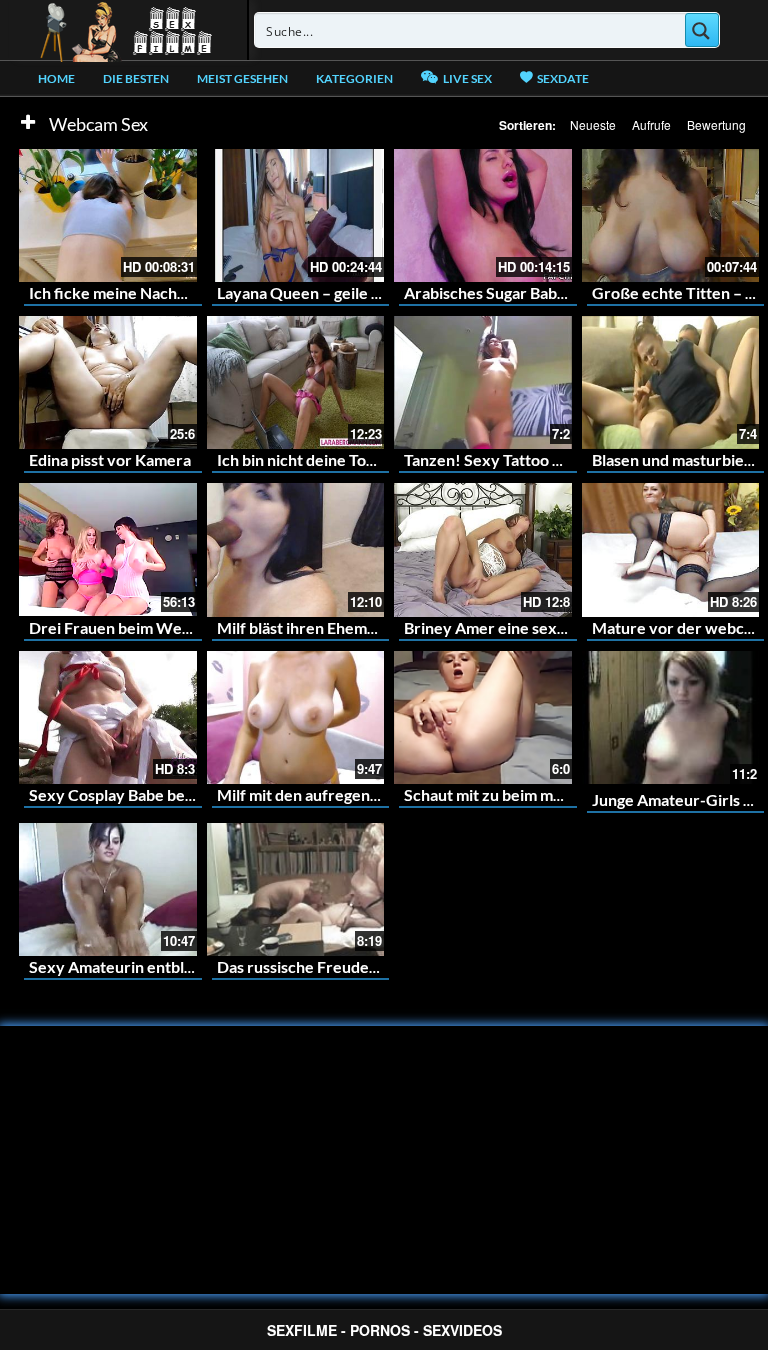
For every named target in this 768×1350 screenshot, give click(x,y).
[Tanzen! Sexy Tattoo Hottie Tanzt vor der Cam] (483, 382)
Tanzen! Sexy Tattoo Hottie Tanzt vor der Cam (567, 459)
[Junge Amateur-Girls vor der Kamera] (671, 717)
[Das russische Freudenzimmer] (296, 889)
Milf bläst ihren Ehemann (305, 627)
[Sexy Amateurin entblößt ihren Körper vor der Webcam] (108, 889)
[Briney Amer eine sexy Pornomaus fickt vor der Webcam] (483, 549)
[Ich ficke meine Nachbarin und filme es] (108, 215)
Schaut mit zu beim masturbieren (520, 794)
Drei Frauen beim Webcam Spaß (144, 627)
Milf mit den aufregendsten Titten (337, 794)
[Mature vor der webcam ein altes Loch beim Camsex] (671, 549)
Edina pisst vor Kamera (110, 459)
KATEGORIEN (354, 78)
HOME (56, 78)
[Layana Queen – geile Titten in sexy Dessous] (296, 215)
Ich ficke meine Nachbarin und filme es (165, 292)
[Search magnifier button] (702, 30)
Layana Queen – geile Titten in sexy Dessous (374, 292)
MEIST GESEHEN (242, 78)
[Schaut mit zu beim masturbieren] (483, 717)
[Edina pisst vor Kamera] (108, 382)
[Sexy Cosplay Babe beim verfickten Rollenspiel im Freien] (108, 717)
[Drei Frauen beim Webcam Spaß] (108, 549)
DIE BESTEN (136, 78)
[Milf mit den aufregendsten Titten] (296, 717)
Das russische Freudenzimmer (324, 966)
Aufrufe (651, 124)
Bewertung (716, 124)
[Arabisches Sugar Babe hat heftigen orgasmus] (483, 215)
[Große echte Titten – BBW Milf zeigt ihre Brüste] (671, 215)
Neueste (593, 124)
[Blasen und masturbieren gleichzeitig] (671, 382)
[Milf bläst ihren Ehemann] (296, 549)
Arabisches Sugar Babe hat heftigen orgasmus (565, 292)
